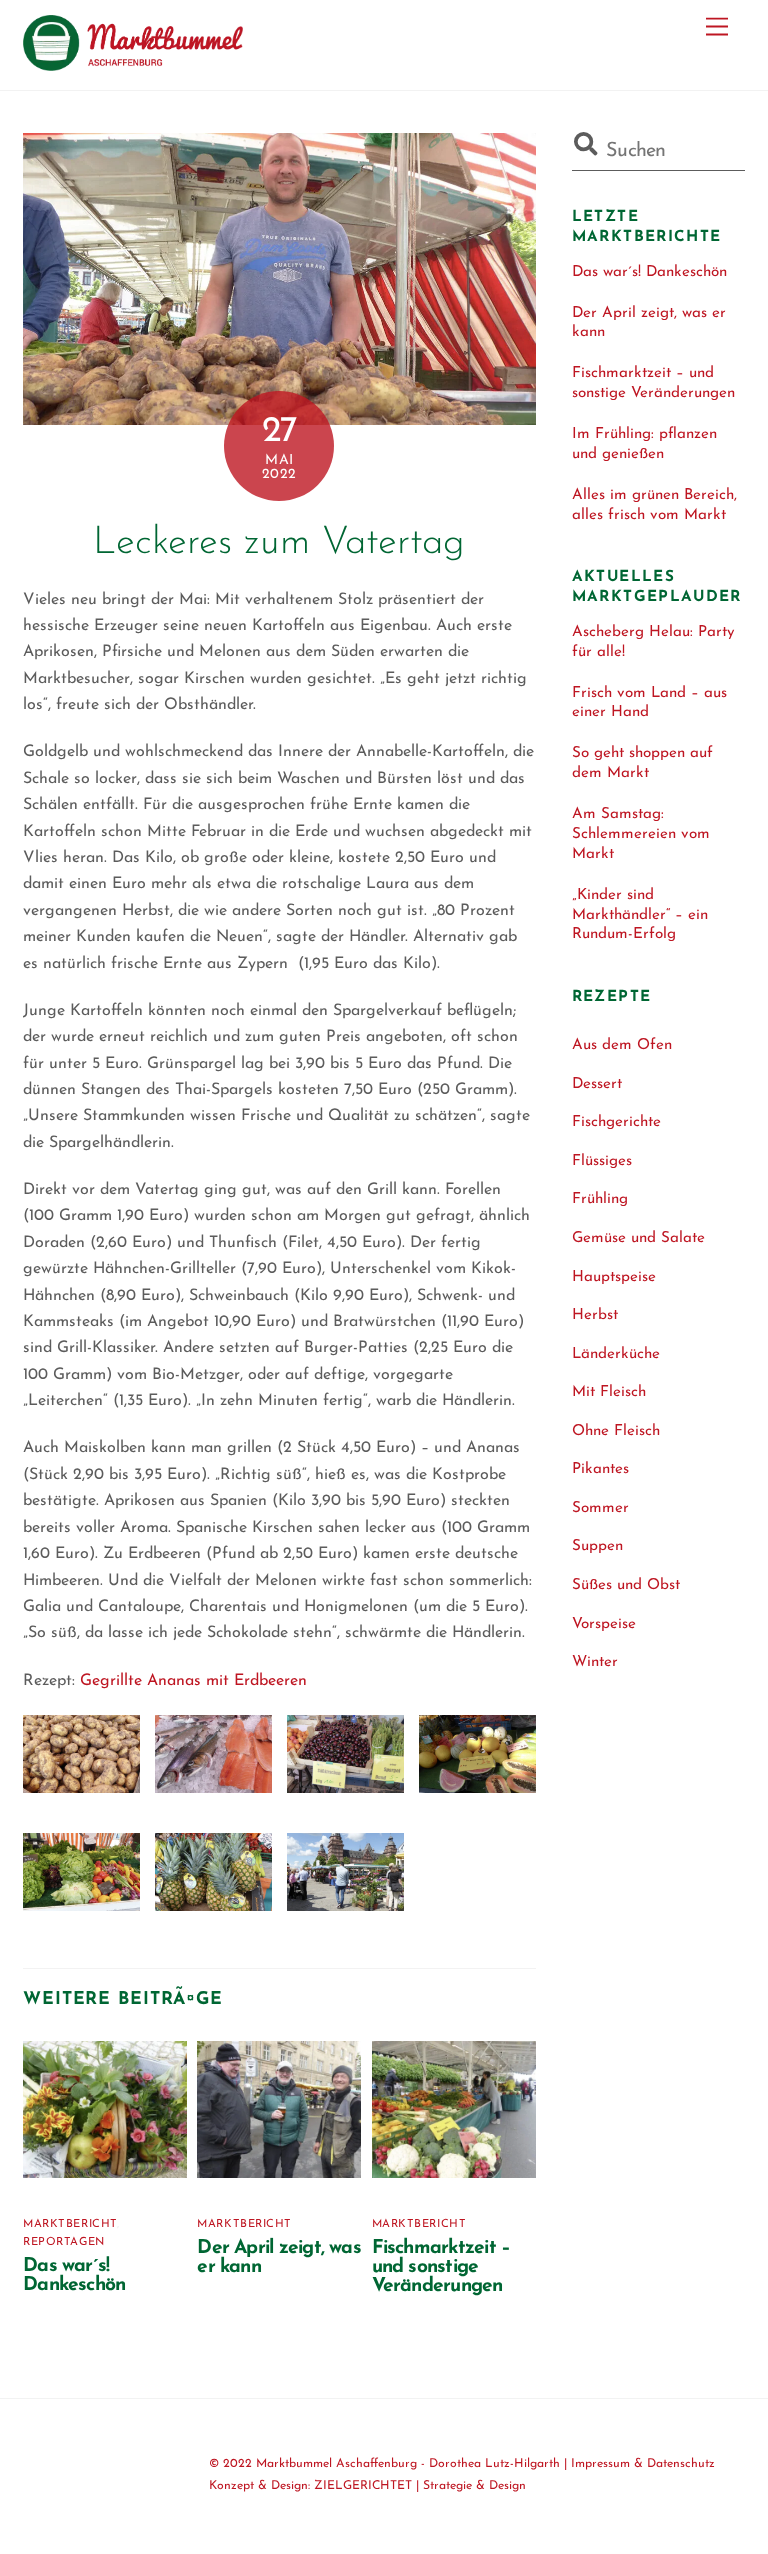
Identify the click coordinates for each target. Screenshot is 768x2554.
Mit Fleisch (609, 1392)
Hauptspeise (614, 1277)
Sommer (600, 1508)
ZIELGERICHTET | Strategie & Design (420, 2486)
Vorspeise (604, 1624)
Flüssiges (602, 1161)
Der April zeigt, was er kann (649, 323)
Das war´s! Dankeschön (74, 2276)
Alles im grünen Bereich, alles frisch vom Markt (654, 505)
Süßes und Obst (626, 1585)
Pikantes (600, 1469)
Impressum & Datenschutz (643, 2464)
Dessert (597, 1084)
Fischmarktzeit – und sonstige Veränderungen (441, 2267)
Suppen (597, 1546)
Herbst (595, 1315)
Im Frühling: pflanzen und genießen (644, 444)
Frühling (600, 1199)
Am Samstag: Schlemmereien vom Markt (641, 834)
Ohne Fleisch (616, 1431)
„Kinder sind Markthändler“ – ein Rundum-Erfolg (640, 915)
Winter (595, 1662)
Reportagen (64, 2242)
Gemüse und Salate (638, 1238)
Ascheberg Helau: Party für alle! (653, 642)
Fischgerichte (616, 1122)
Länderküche (616, 1354)
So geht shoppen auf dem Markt (642, 763)
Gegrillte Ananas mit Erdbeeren (193, 1681)
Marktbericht (70, 2224)
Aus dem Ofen (622, 1045)
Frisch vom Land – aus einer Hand (649, 703)
